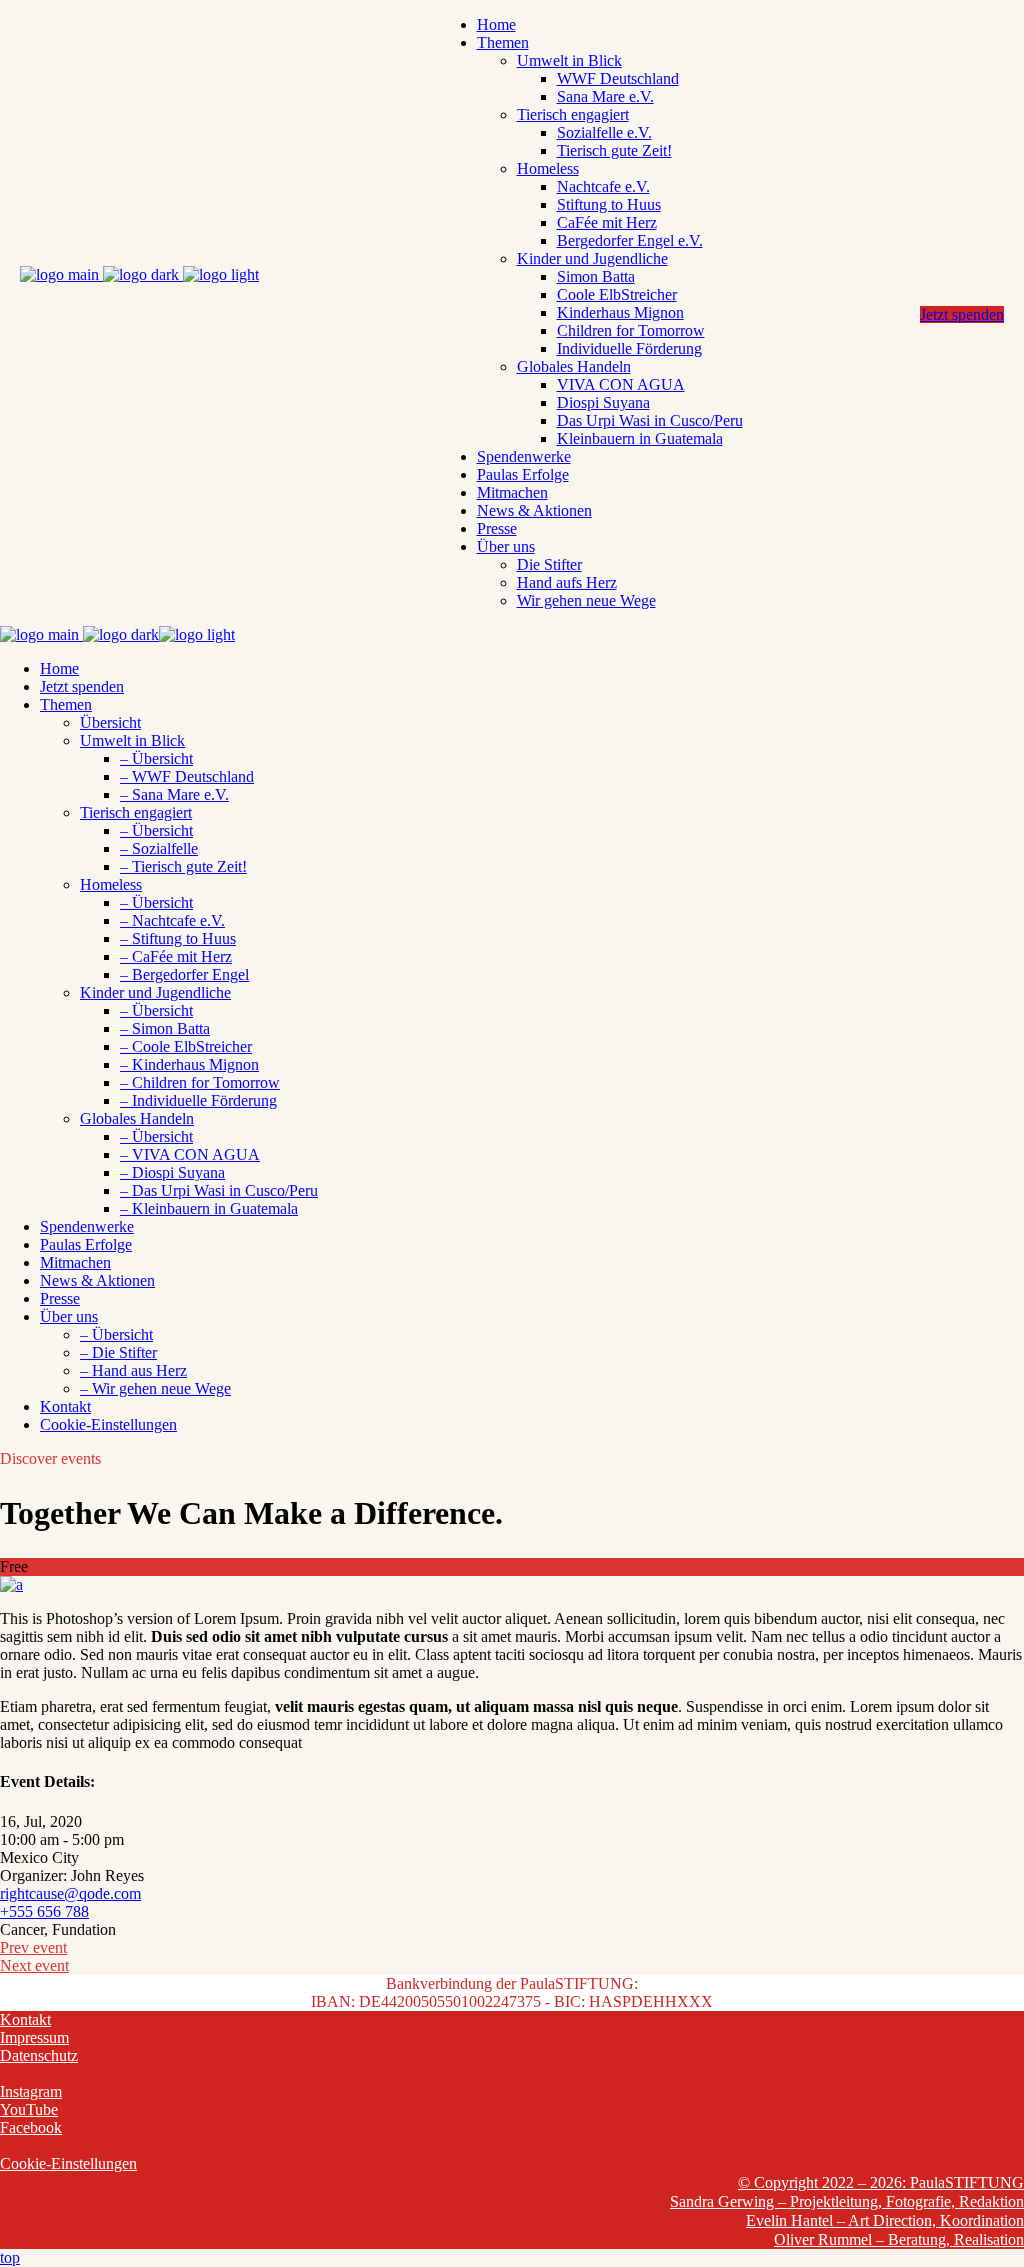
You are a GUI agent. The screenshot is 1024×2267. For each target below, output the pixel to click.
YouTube (29, 2109)
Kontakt (25, 2019)
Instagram (31, 2091)
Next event (34, 1965)
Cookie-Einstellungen (68, 2163)
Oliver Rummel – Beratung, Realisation (899, 2239)
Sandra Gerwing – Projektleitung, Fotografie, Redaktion (847, 2201)
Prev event (33, 1947)
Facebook (31, 2127)
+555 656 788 (44, 1911)
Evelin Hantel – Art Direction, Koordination (885, 2220)
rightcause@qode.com (70, 1893)
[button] (108, 1424)
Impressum (34, 2037)
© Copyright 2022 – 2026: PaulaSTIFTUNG (881, 2182)
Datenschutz (39, 2055)
